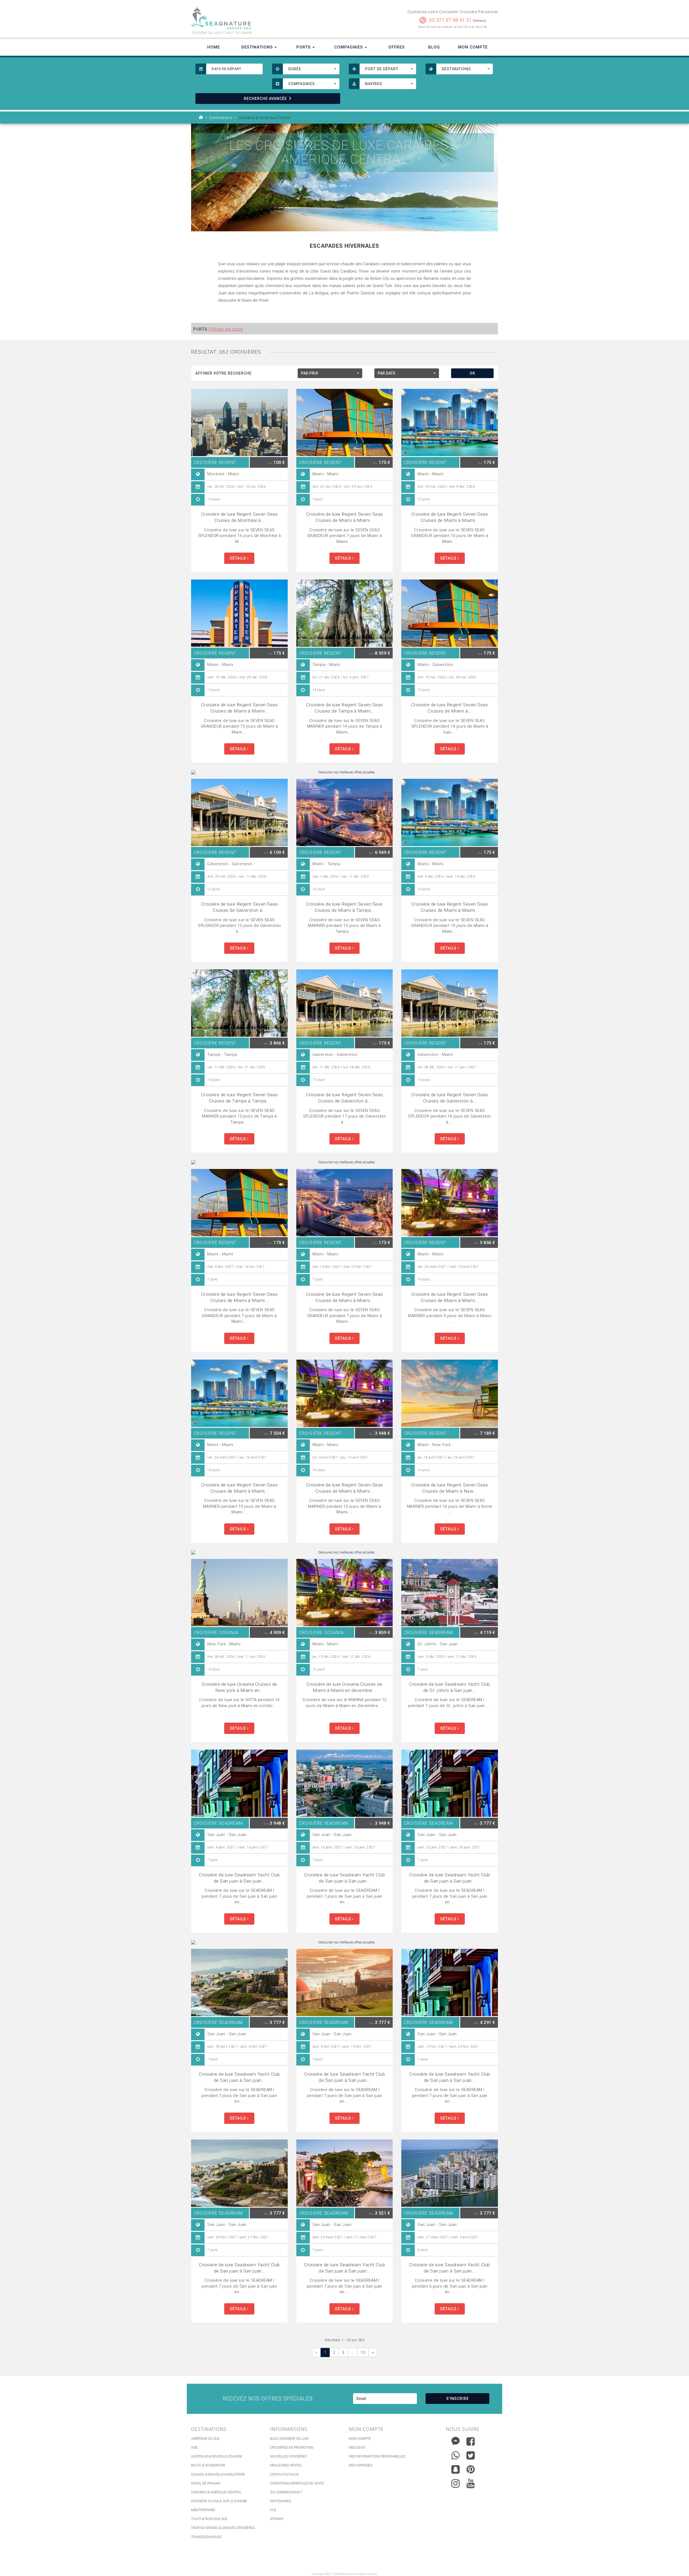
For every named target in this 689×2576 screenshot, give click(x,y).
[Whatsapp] (456, 2454)
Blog (434, 47)
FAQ (273, 2510)
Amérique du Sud (205, 2439)
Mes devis (357, 2448)
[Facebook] (471, 2441)
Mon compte (360, 2439)
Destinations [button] (258, 47)
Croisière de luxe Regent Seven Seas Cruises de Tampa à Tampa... (240, 1098)
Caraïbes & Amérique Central (216, 2492)
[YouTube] (471, 2483)
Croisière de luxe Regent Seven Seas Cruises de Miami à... (450, 708)
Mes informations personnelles (377, 2456)
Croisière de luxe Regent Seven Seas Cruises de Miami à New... (450, 1488)
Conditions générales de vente (297, 2483)
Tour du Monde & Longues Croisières (223, 2528)
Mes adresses (361, 2465)
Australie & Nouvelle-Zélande (217, 2456)
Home (214, 47)
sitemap (277, 2519)
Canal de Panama (206, 2483)
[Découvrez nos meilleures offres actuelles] (344, 772)
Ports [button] (304, 47)
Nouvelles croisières (288, 2456)
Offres (396, 47)
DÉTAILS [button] (238, 558)
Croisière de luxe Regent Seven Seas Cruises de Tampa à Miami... (344, 708)
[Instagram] (456, 2482)
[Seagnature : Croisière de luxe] (266, 18)
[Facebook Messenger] (456, 2440)
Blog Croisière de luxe (289, 2439)
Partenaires (280, 2501)
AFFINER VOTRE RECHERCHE (224, 373)
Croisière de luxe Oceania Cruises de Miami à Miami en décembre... (344, 1687)
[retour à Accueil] (201, 118)
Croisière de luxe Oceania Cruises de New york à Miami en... (239, 1687)
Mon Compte (473, 47)
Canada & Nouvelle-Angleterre (218, 2474)
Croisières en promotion (292, 2448)
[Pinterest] (471, 2469)
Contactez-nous (284, 2474)
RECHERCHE (265, 99)
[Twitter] (471, 2455)
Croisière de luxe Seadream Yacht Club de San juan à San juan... (239, 1878)
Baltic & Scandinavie (208, 2465)
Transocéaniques (206, 2537)
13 (363, 2352)
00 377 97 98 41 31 (450, 20)
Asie (194, 2448)
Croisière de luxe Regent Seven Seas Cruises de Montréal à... (240, 517)
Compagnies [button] (349, 47)
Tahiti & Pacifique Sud (209, 2519)
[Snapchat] (456, 2468)
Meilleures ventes (286, 2465)
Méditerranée (203, 2510)
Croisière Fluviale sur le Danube (219, 2501)
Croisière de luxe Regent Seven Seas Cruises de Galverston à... (240, 907)
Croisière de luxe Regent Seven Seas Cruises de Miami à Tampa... (344, 907)
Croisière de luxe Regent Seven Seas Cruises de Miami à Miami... (344, 517)
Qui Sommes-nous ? (286, 2492)
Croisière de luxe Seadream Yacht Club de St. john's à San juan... (450, 1687)
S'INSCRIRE (458, 2399)
